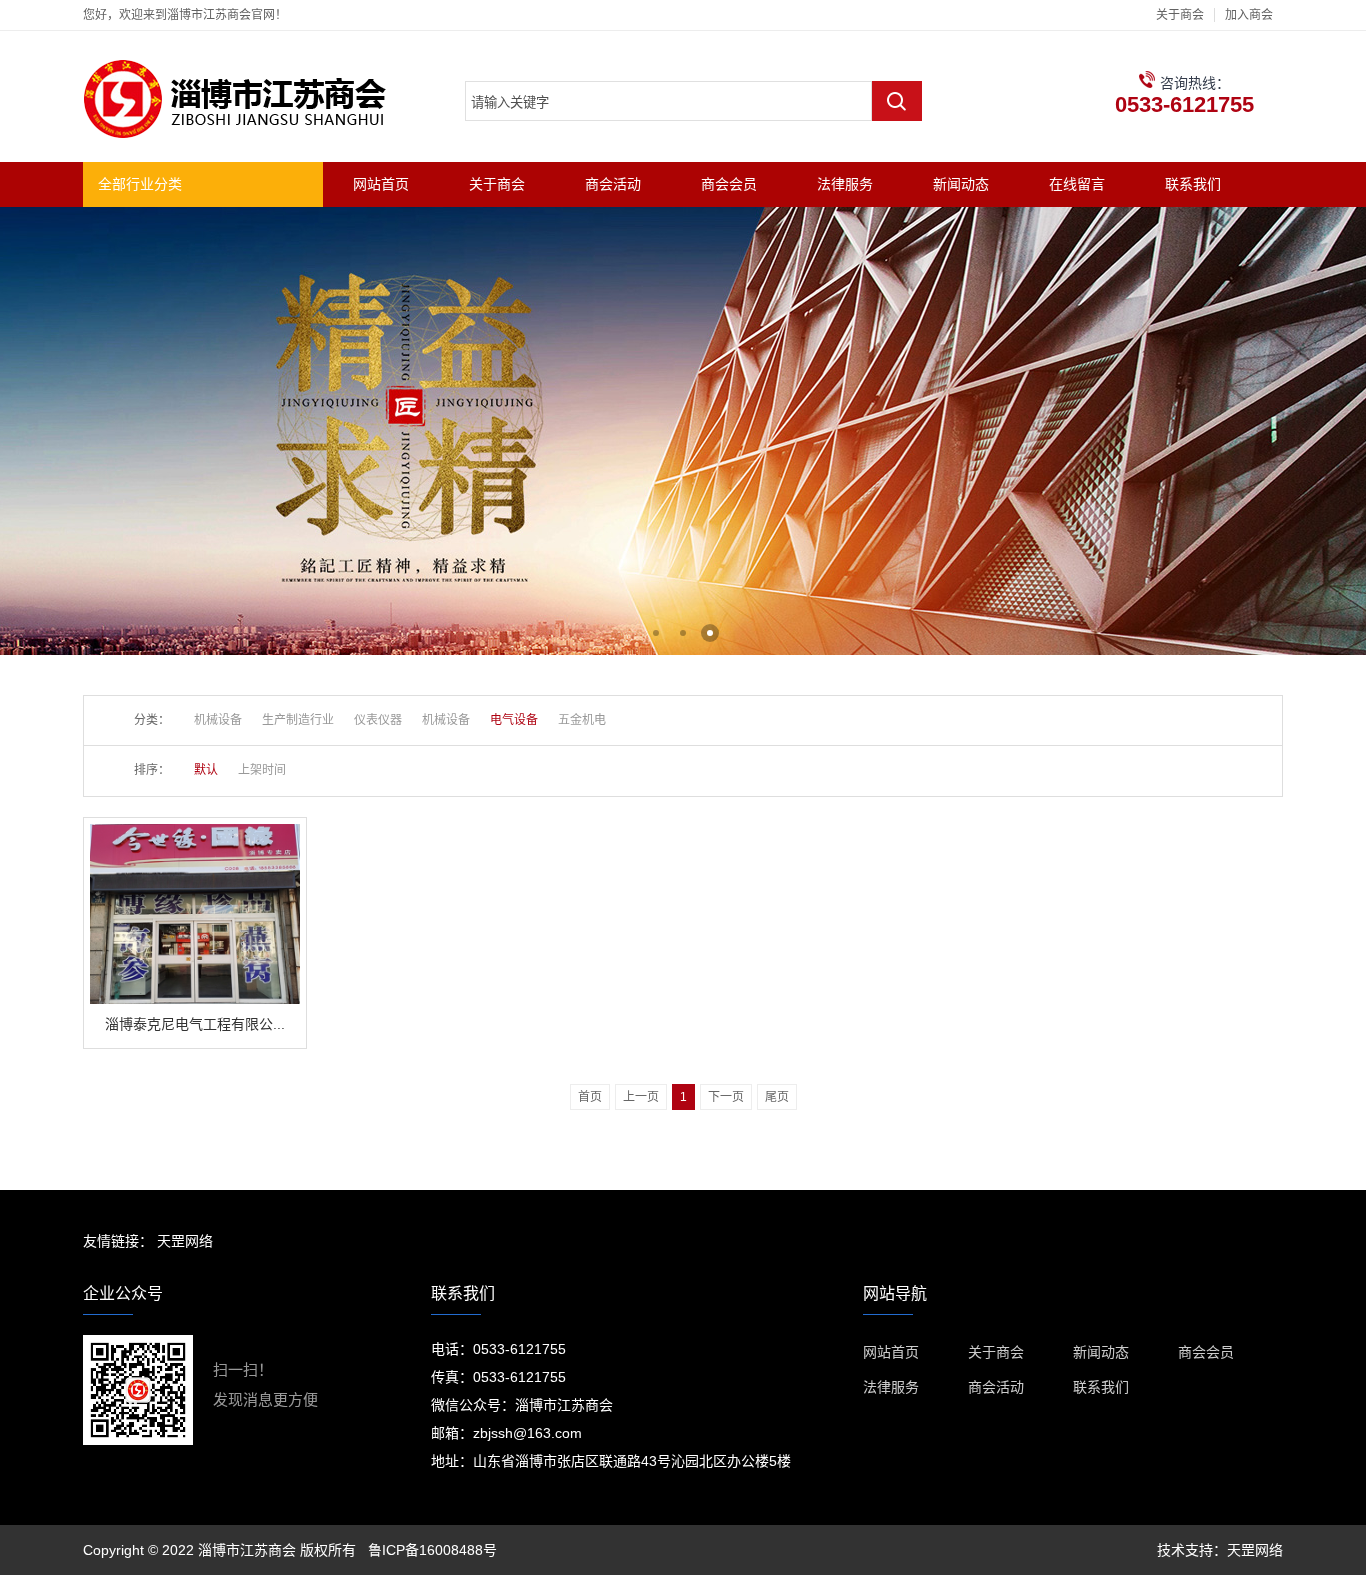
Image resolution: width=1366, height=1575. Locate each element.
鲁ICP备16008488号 (432, 1550)
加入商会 (1249, 15)
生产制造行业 (298, 720)
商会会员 (729, 184)
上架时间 (262, 770)
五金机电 (582, 720)
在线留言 (1077, 184)
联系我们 (1193, 184)
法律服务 (845, 184)
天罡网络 (185, 1241)
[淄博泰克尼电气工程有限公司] (195, 832)
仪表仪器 (378, 720)
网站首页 (381, 184)
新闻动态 (961, 184)
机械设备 (218, 720)
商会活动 (613, 184)
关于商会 (1180, 15)
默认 (206, 770)
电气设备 (514, 720)
